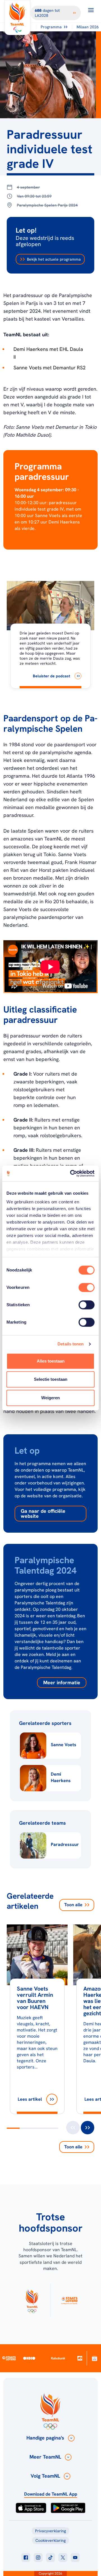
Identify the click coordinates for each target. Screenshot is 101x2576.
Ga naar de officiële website (43, 1513)
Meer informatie (62, 1682)
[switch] (87, 1287)
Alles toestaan (51, 1361)
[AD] (80, 2358)
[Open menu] (91, 10)
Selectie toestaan (51, 1379)
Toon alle (73, 1905)
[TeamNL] (32, 2300)
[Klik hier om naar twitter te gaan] (63, 2558)
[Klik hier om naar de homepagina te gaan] (17, 18)
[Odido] (29, 2358)
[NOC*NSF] (95, 2358)
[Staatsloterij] (9, 2358)
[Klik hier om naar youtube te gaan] (75, 2558)
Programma (51, 27)
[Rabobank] (58, 2358)
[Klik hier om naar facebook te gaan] (26, 2558)
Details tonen (71, 1344)
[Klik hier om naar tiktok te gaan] (50, 2558)
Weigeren (50, 1398)
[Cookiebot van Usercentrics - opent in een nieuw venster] (71, 1173)
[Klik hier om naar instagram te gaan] (38, 2558)
